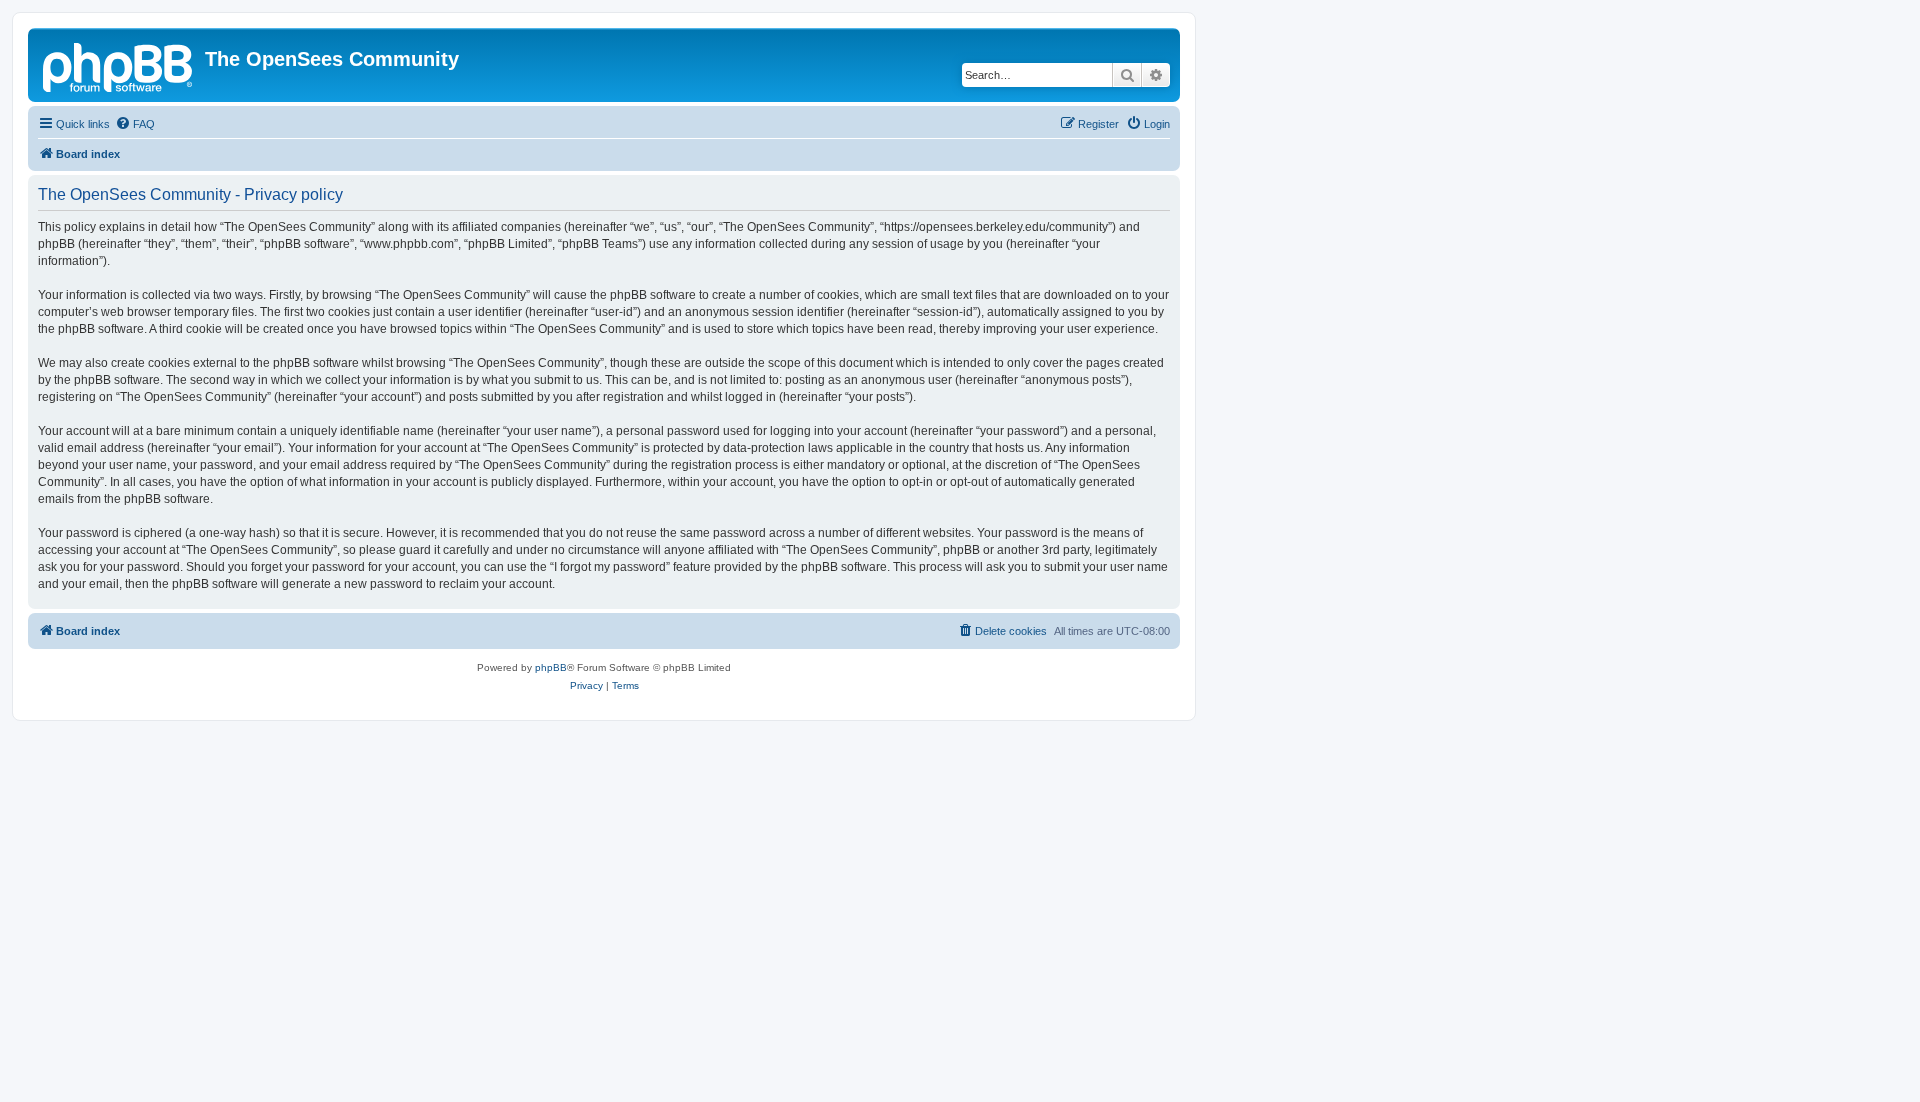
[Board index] (119, 65)
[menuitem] (135, 124)
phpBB (551, 667)
